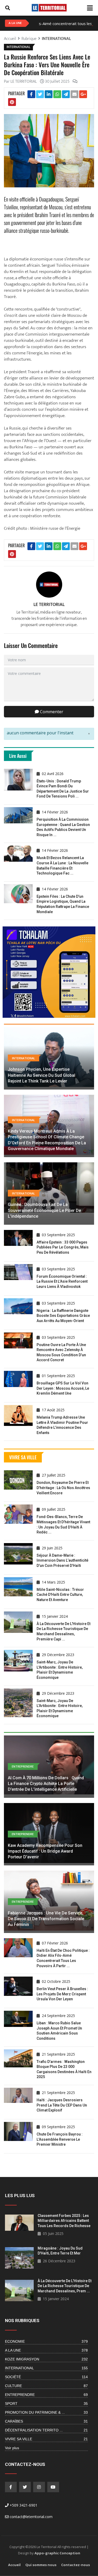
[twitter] (25, 2487)
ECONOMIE (47, 2341)
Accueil (14, 2565)
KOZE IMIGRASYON (47, 2359)
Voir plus (12, 2448)
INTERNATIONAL (56, 39)
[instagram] (39, 2487)
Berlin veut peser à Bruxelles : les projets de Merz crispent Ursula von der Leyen (62, 1994)
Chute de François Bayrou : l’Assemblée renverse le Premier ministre (60, 2139)
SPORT (47, 2404)
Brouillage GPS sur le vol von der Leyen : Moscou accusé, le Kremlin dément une (63, 1388)
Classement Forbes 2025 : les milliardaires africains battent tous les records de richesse (64, 2221)
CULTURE (47, 2386)
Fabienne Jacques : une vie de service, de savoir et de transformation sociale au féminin (46, 1919)
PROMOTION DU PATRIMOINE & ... (47, 2412)
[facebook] (11, 2487)
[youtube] (53, 2487)
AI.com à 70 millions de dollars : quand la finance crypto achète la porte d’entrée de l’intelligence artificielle (46, 1784)
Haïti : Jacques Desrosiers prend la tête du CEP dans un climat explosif (62, 2105)
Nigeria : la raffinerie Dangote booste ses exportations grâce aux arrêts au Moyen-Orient (63, 1316)
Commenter (51, 712)
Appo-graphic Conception (57, 2553)
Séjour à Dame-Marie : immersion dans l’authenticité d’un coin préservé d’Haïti (62, 1560)
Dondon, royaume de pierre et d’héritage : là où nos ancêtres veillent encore (63, 1488)
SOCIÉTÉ (47, 2377)
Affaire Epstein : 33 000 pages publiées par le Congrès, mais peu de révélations (63, 1247)
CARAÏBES (47, 2421)
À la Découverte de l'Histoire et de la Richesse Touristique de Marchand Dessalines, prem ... (65, 2286)
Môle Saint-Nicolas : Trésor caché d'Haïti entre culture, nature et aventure (60, 1595)
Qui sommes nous (41, 2565)
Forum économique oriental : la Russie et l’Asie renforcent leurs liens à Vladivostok (62, 1281)
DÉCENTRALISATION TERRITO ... (47, 2430)
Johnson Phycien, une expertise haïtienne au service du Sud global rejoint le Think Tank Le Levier (42, 1075)
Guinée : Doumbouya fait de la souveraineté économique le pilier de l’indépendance (44, 1210)
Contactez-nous (76, 2565)
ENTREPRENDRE (47, 2395)
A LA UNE (47, 2350)
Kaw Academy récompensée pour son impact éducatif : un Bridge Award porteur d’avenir (45, 1851)
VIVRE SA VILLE (47, 2439)
